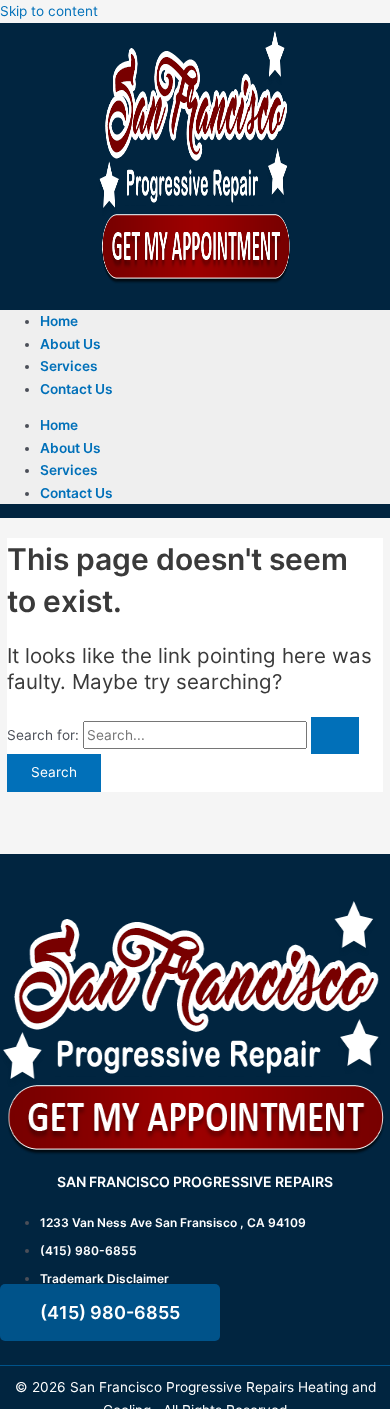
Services (69, 366)
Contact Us (76, 389)
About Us (70, 344)
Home (59, 321)
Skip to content (49, 11)
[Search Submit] (335, 736)
